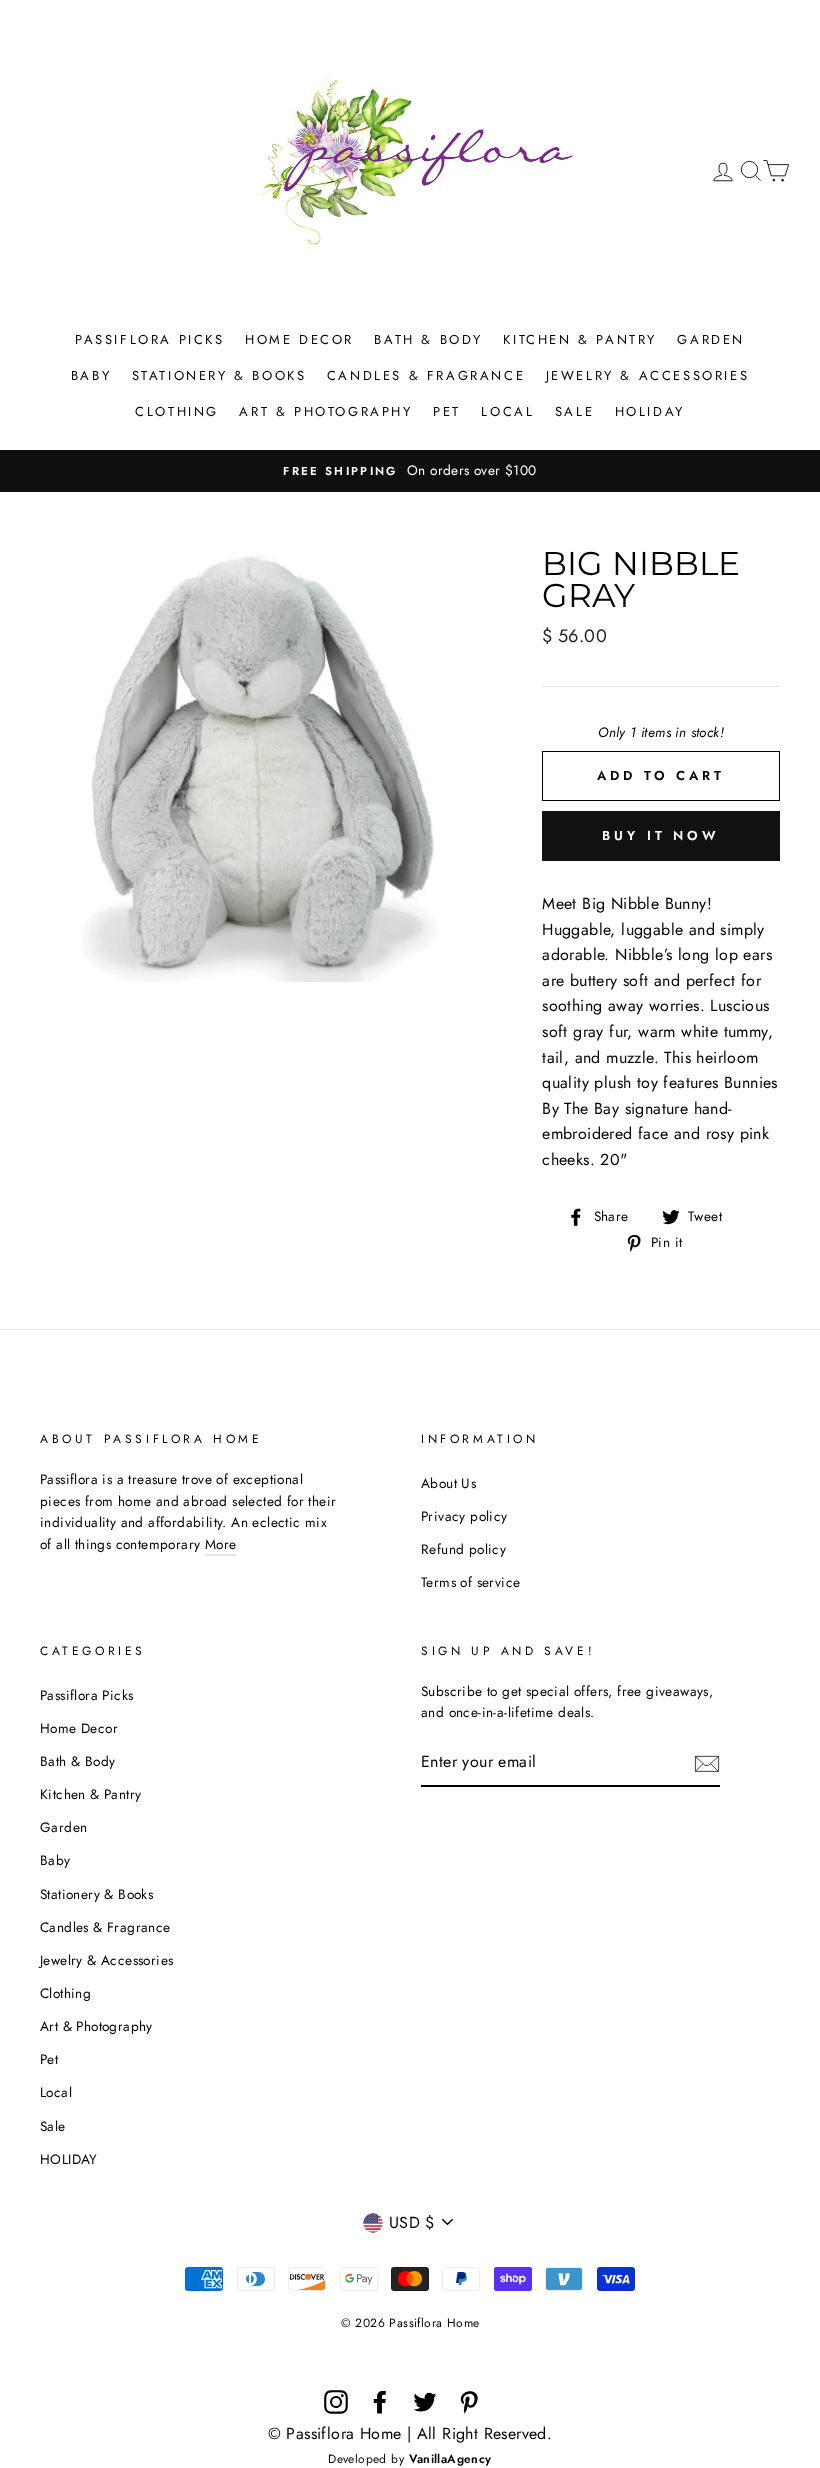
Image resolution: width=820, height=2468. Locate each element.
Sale (574, 411)
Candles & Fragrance (426, 375)
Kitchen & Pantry (580, 339)
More (221, 1544)
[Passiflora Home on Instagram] (336, 2402)
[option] (410, 471)
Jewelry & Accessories (648, 375)
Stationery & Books (219, 375)
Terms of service (470, 1582)
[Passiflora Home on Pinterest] (469, 2402)
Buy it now (661, 835)
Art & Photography (325, 411)
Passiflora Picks (150, 339)
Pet (447, 411)
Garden (711, 339)
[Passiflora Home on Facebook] (380, 2402)
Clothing (177, 411)
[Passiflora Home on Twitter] (425, 2402)
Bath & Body (428, 339)
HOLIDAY (650, 411)
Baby (91, 375)
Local (507, 411)
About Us (448, 1483)
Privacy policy (464, 1516)
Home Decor (299, 339)
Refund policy (463, 1549)
